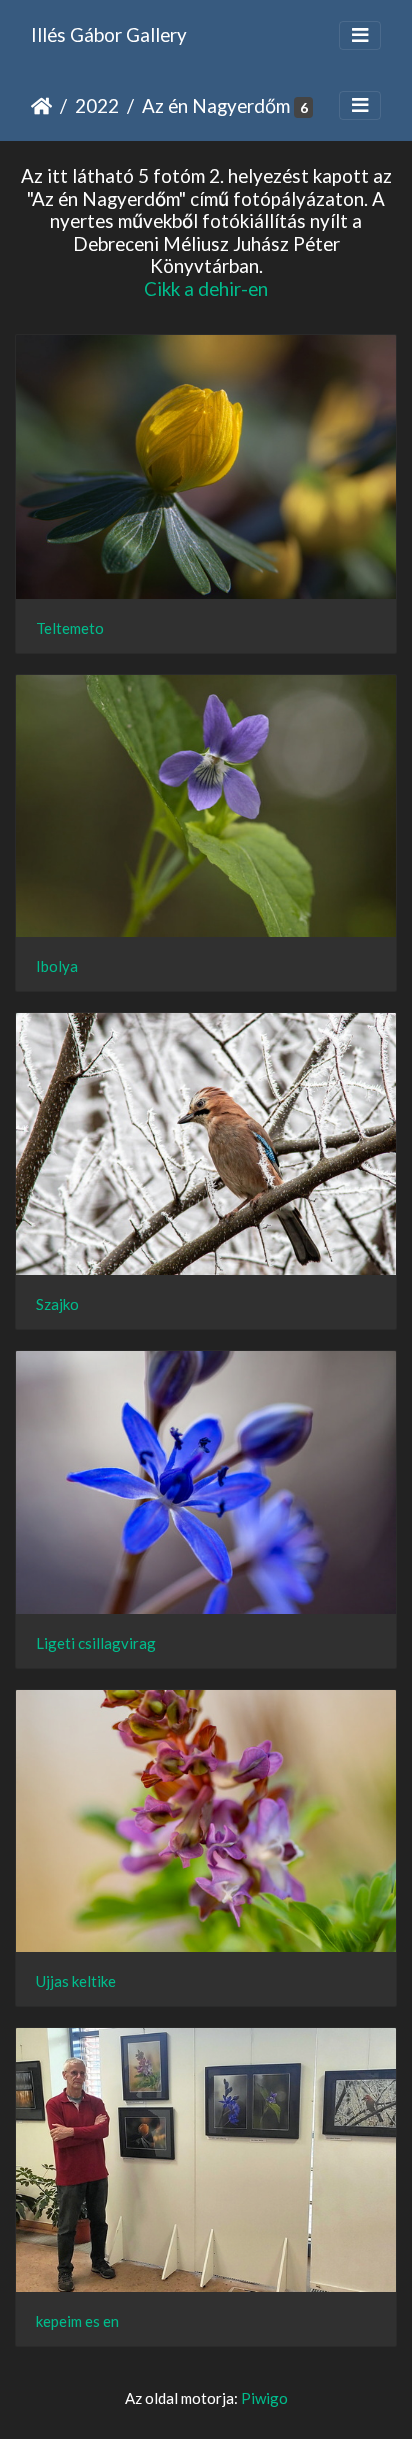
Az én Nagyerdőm (216, 105)
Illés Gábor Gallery (109, 34)
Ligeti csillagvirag (96, 1643)
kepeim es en (77, 2321)
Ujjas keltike (76, 1981)
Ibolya (57, 966)
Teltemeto (70, 628)
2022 (97, 105)
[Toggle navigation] (360, 35)
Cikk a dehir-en (206, 288)
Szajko (57, 1304)
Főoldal (41, 106)
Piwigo (264, 2398)
